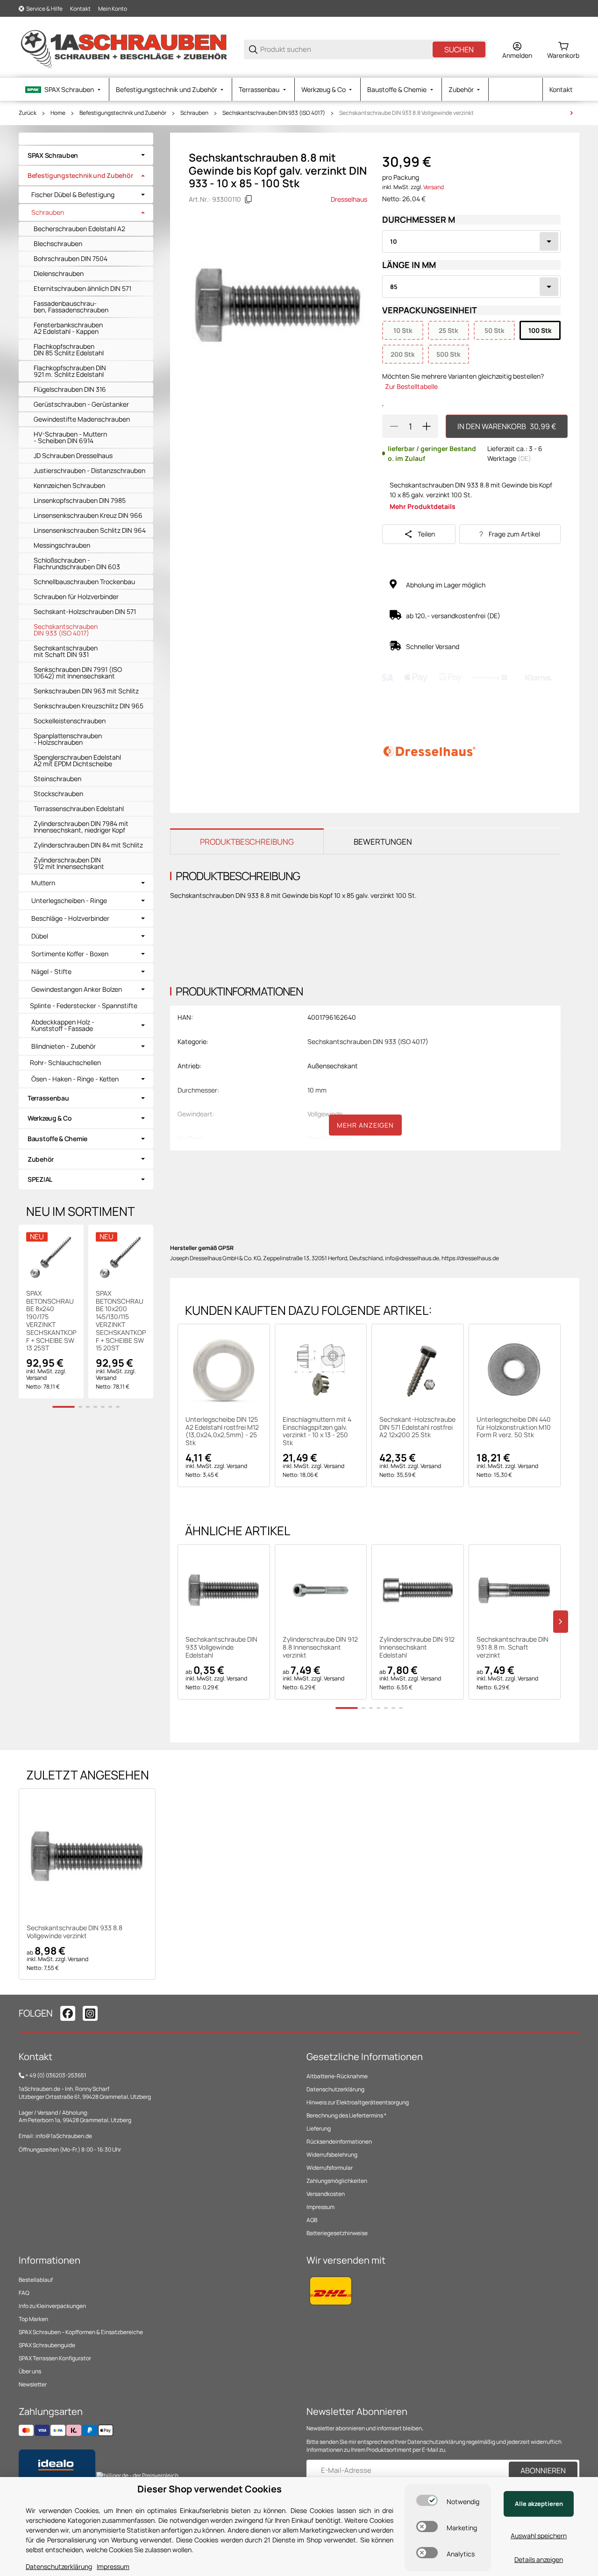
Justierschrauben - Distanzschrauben (89, 470)
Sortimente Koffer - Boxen (70, 954)
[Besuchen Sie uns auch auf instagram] (90, 2013)
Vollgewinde (325, 1114)
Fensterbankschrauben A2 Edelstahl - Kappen (68, 328)
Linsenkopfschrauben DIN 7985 (80, 500)
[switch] (427, 2500)
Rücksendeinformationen (339, 2142)
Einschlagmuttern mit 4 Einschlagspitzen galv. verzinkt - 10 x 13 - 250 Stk (317, 1431)
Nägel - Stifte (51, 972)
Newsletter (33, 2384)
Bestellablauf (36, 2280)
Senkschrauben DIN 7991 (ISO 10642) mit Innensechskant (78, 673)
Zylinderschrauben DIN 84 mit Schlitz (88, 845)
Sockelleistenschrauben (70, 721)
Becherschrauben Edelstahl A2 (79, 229)
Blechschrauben (58, 243)
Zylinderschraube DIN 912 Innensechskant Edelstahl (417, 1647)
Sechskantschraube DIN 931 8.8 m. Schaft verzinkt (513, 1647)
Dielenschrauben (59, 273)
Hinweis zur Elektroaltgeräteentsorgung (358, 2102)
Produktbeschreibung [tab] (247, 842)
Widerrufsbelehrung (332, 2155)
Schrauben (194, 113)
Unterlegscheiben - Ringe (69, 901)
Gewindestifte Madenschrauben (82, 419)
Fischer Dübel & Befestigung (73, 195)
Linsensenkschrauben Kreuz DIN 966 (88, 515)
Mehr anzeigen (365, 1125)
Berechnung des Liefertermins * (346, 2115)
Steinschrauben (57, 779)
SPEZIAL (40, 1179)
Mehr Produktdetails (423, 506)
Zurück (28, 113)
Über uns (30, 2371)
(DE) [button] (524, 458)
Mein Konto (113, 9)
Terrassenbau (48, 1098)
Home (58, 113)
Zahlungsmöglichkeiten (337, 2181)
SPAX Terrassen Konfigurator (55, 2358)
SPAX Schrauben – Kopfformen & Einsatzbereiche (81, 2332)
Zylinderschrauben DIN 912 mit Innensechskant (69, 863)
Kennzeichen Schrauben (69, 485)
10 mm (317, 1090)
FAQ (24, 2293)
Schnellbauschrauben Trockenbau (84, 582)
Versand (434, 187)
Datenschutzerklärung (335, 2089)
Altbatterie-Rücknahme (337, 2076)
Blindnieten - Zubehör (64, 1046)
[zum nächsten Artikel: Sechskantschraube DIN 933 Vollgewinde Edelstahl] (571, 113)
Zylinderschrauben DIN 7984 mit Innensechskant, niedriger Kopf (81, 827)
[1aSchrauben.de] (124, 49)
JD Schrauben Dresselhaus (73, 455)
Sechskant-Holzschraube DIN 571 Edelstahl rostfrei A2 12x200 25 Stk (417, 1427)
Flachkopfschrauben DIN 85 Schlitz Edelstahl (69, 349)
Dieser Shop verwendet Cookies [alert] (210, 2489)
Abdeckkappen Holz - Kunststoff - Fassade (63, 1025)
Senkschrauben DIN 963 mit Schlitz (86, 691)
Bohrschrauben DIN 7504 (71, 258)
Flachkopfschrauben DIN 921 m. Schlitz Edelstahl (70, 371)
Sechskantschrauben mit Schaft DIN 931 (66, 651)
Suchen (459, 49)
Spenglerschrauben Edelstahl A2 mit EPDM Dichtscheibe (77, 760)
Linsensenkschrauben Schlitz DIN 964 (90, 530)
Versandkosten (326, 2194)
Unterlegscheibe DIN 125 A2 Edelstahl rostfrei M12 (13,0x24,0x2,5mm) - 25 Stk (222, 1431)
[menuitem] (64, 89)
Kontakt (80, 9)
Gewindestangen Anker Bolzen (77, 989)
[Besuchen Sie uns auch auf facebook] (68, 2013)
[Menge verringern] (394, 426)
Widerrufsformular (330, 2168)
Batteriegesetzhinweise (337, 2233)
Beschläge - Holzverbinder (70, 918)
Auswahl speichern (539, 2536)
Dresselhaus (349, 199)
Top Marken (33, 2319)
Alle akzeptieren (539, 2504)
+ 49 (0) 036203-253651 (56, 2075)
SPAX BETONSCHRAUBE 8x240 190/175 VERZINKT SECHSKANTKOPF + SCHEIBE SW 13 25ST (51, 1321)
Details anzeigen (539, 2559)
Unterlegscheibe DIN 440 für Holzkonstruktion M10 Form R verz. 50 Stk (514, 1427)
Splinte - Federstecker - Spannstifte (84, 1006)
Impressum (320, 2207)
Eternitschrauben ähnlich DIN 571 (82, 288)
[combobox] (471, 241)
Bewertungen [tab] (383, 842)
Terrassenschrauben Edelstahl (79, 808)
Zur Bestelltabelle (411, 386)
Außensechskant (333, 1066)
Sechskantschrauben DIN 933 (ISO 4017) (274, 113)
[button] (224, 1370)
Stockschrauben (58, 794)
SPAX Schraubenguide (47, 2345)
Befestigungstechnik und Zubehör (123, 113)
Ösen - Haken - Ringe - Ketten (75, 1079)
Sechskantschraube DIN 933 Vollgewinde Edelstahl (221, 1647)
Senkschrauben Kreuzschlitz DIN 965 (89, 706)
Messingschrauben (62, 545)
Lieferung (319, 2128)
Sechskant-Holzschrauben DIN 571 (85, 611)
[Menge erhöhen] (427, 426)
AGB (312, 2220)
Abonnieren (543, 2470)
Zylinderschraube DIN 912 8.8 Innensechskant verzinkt (320, 1647)
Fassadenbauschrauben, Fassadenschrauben (71, 307)
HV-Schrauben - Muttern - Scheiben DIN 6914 (70, 437)
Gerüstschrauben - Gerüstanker (81, 404)
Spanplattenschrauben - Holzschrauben (68, 739)
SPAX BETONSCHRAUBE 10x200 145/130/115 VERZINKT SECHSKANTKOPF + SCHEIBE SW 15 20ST (121, 1321)
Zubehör (41, 1159)
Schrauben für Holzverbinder (76, 596)
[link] (86, 155)
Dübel (40, 936)
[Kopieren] (249, 199)
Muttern (43, 883)
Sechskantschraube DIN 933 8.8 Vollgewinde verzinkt (406, 113)
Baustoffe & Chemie (57, 1139)
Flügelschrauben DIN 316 (70, 389)
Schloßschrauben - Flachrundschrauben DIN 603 (77, 563)
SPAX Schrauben (53, 155)
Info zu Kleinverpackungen (52, 2306)
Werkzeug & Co (50, 1118)
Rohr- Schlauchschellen (65, 1062)
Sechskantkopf (330, 1138)
